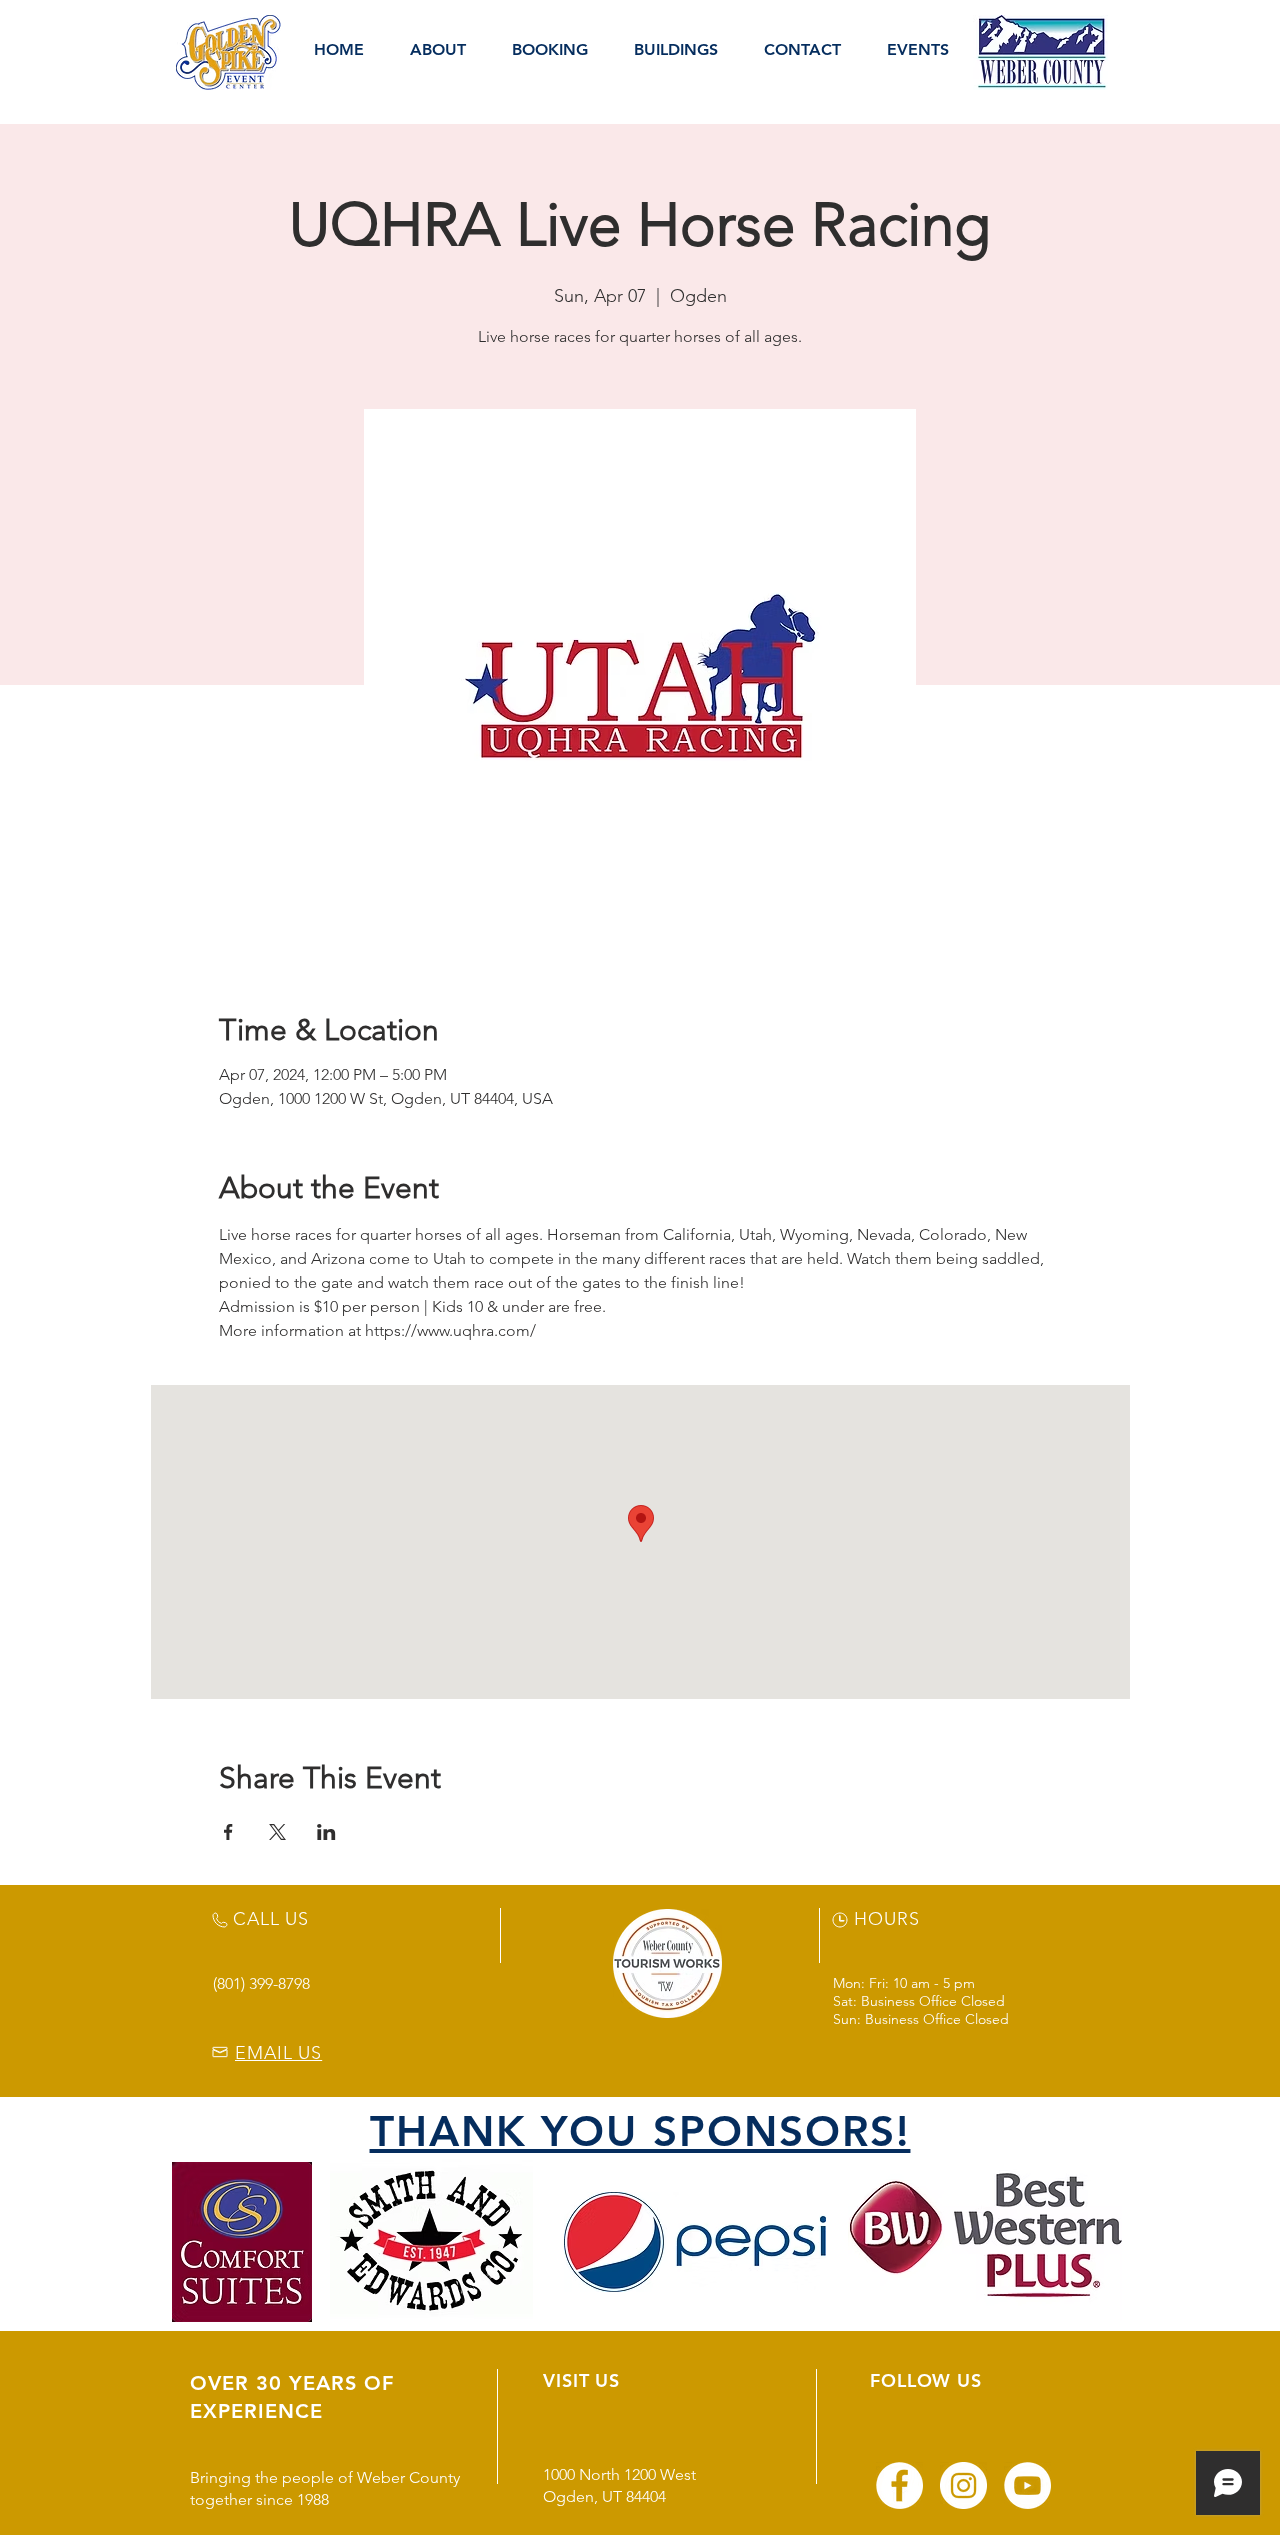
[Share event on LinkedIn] (326, 1832)
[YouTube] (1027, 2485)
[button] (438, 50)
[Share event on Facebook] (228, 1832)
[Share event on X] (277, 1832)
